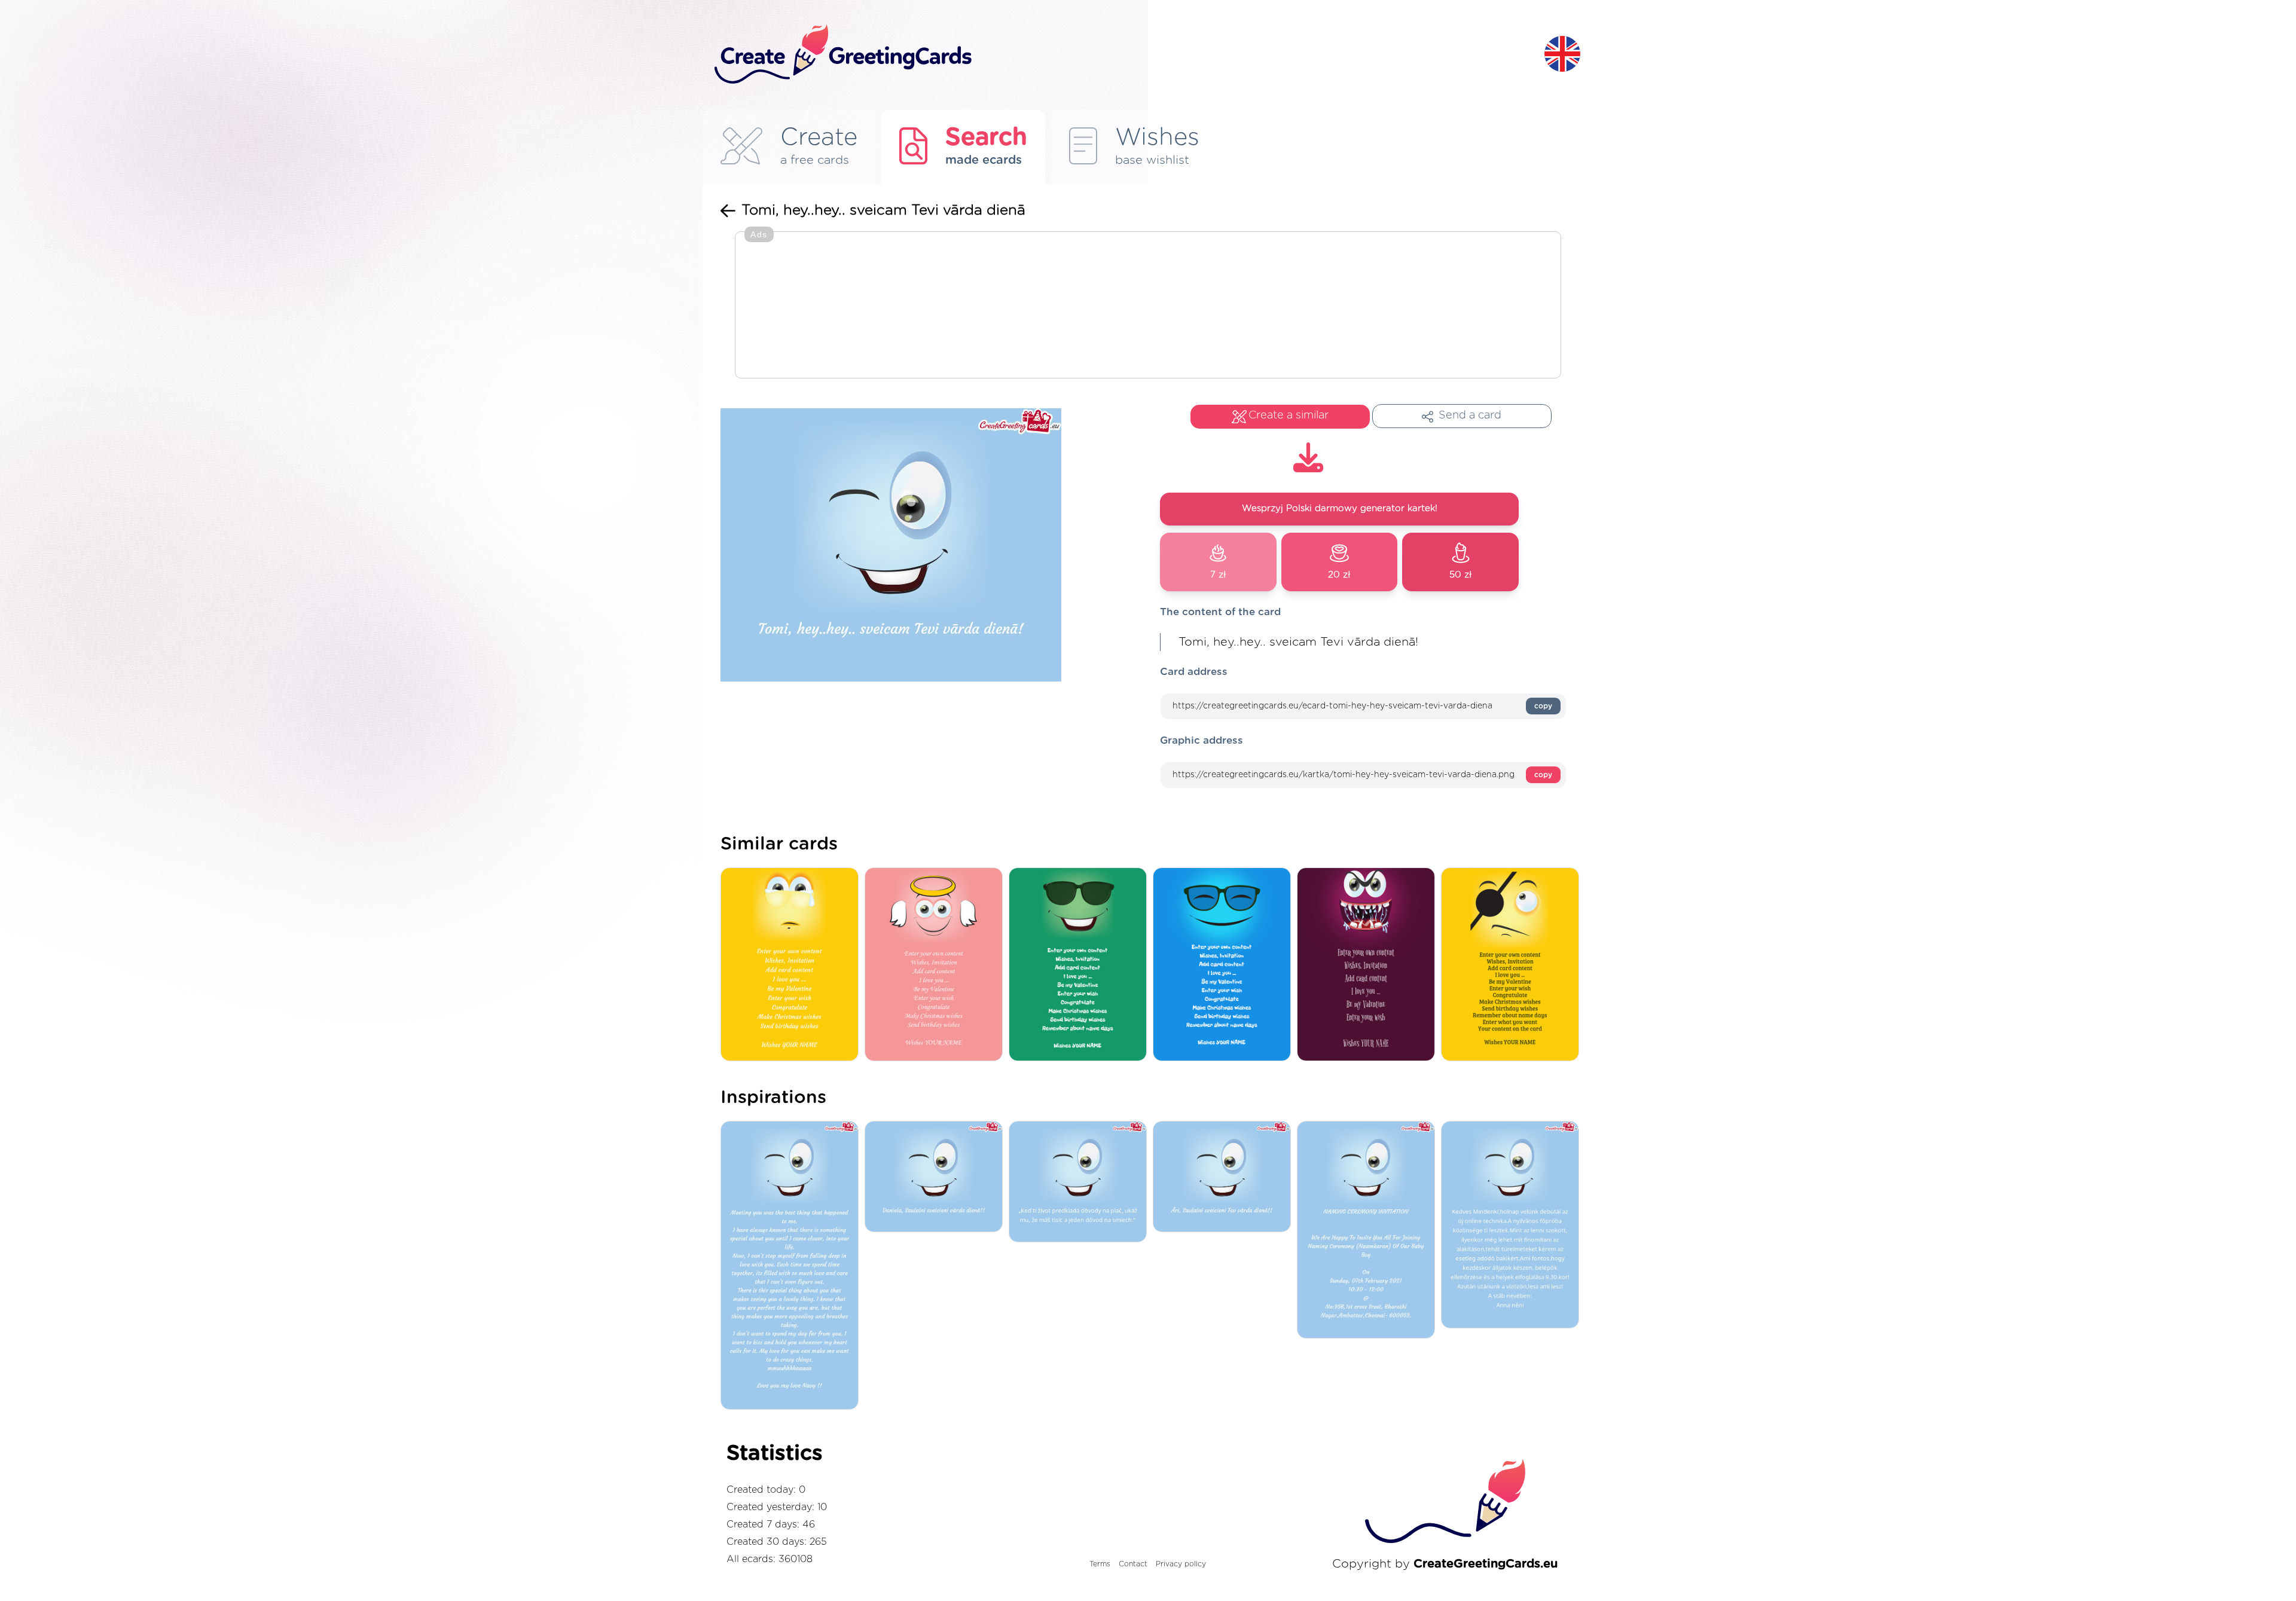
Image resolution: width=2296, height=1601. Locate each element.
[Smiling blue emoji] (1225, 965)
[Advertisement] (1148, 306)
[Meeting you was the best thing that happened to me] (793, 1266)
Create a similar (1289, 415)
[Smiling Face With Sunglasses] (1081, 965)
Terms (1100, 1564)
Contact (1133, 1564)
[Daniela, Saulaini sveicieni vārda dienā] (937, 1177)
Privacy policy (1181, 1564)
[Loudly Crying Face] (793, 965)
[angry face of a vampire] (1369, 965)
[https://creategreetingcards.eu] (1120, 55)
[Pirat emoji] (1513, 965)
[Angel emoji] (937, 965)
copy (1543, 706)
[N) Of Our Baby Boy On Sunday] (1369, 1231)
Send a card (1470, 415)
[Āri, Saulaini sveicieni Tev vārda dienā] (1225, 1177)
